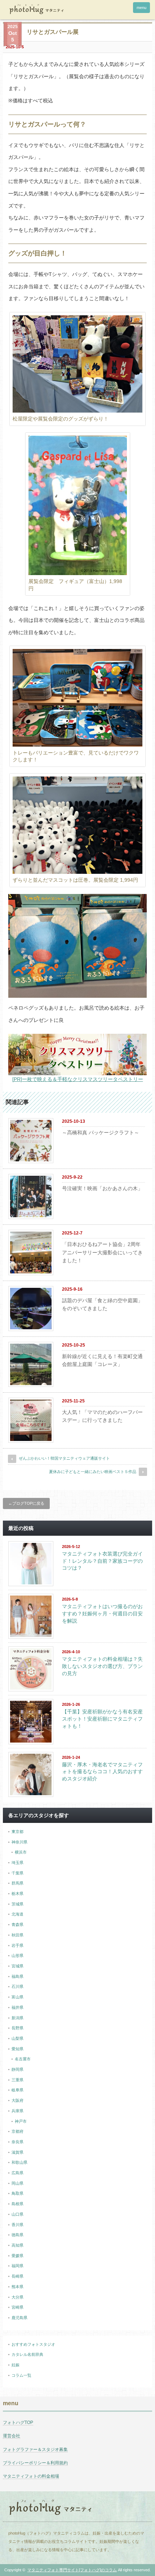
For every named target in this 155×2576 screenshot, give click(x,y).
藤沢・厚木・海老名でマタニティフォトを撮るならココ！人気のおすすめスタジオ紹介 (102, 1772)
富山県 (17, 1997)
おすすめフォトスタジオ (33, 2344)
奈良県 (17, 2142)
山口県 (17, 2214)
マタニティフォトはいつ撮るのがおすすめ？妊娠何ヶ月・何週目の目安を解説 (102, 1613)
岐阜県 (17, 2090)
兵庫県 (17, 2111)
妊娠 (15, 2365)
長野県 (17, 2028)
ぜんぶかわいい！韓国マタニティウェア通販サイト (64, 1458)
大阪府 (17, 2100)
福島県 (17, 1976)
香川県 (17, 2225)
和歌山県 (19, 2162)
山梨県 (17, 2038)
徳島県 (17, 2235)
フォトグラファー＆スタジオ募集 (35, 2450)
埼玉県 (17, 1863)
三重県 (17, 2080)
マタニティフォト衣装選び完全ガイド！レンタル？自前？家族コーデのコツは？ (102, 1561)
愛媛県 (17, 2256)
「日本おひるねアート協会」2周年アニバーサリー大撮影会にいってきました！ (102, 1252)
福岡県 (17, 2266)
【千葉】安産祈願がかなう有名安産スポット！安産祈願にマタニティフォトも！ (102, 1719)
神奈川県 (19, 1842)
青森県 (17, 1925)
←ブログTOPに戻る (26, 1503)
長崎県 (17, 2276)
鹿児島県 (19, 2318)
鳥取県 (17, 2193)
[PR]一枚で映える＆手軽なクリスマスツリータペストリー (78, 1079)
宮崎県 (17, 2307)
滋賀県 (17, 2152)
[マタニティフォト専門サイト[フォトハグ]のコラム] (36, 10)
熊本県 (17, 2287)
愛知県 (17, 2049)
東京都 (17, 1832)
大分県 (17, 2297)
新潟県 (17, 2018)
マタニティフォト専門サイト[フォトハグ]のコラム (72, 2570)
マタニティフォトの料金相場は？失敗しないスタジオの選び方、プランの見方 (102, 1666)
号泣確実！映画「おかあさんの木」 (102, 1188)
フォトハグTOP (18, 2422)
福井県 (17, 2007)
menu (141, 8)
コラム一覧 (21, 2375)
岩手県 (17, 1945)
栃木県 (17, 1894)
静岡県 (17, 2069)
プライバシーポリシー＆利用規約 (35, 2463)
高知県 (17, 2245)
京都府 (17, 2131)
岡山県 (17, 2183)
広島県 (17, 2173)
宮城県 (17, 1966)
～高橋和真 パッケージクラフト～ (101, 1133)
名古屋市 (23, 2059)
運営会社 (12, 2436)
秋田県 (17, 1935)
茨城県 (17, 1904)
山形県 (17, 1956)
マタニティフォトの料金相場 (31, 2476)
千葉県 (17, 1873)
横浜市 (21, 1852)
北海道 (17, 1914)
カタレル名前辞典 (27, 2354)
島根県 (17, 2204)
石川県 (17, 1986)
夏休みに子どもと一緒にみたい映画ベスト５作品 (93, 1472)
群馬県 (17, 1883)
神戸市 (21, 2121)
